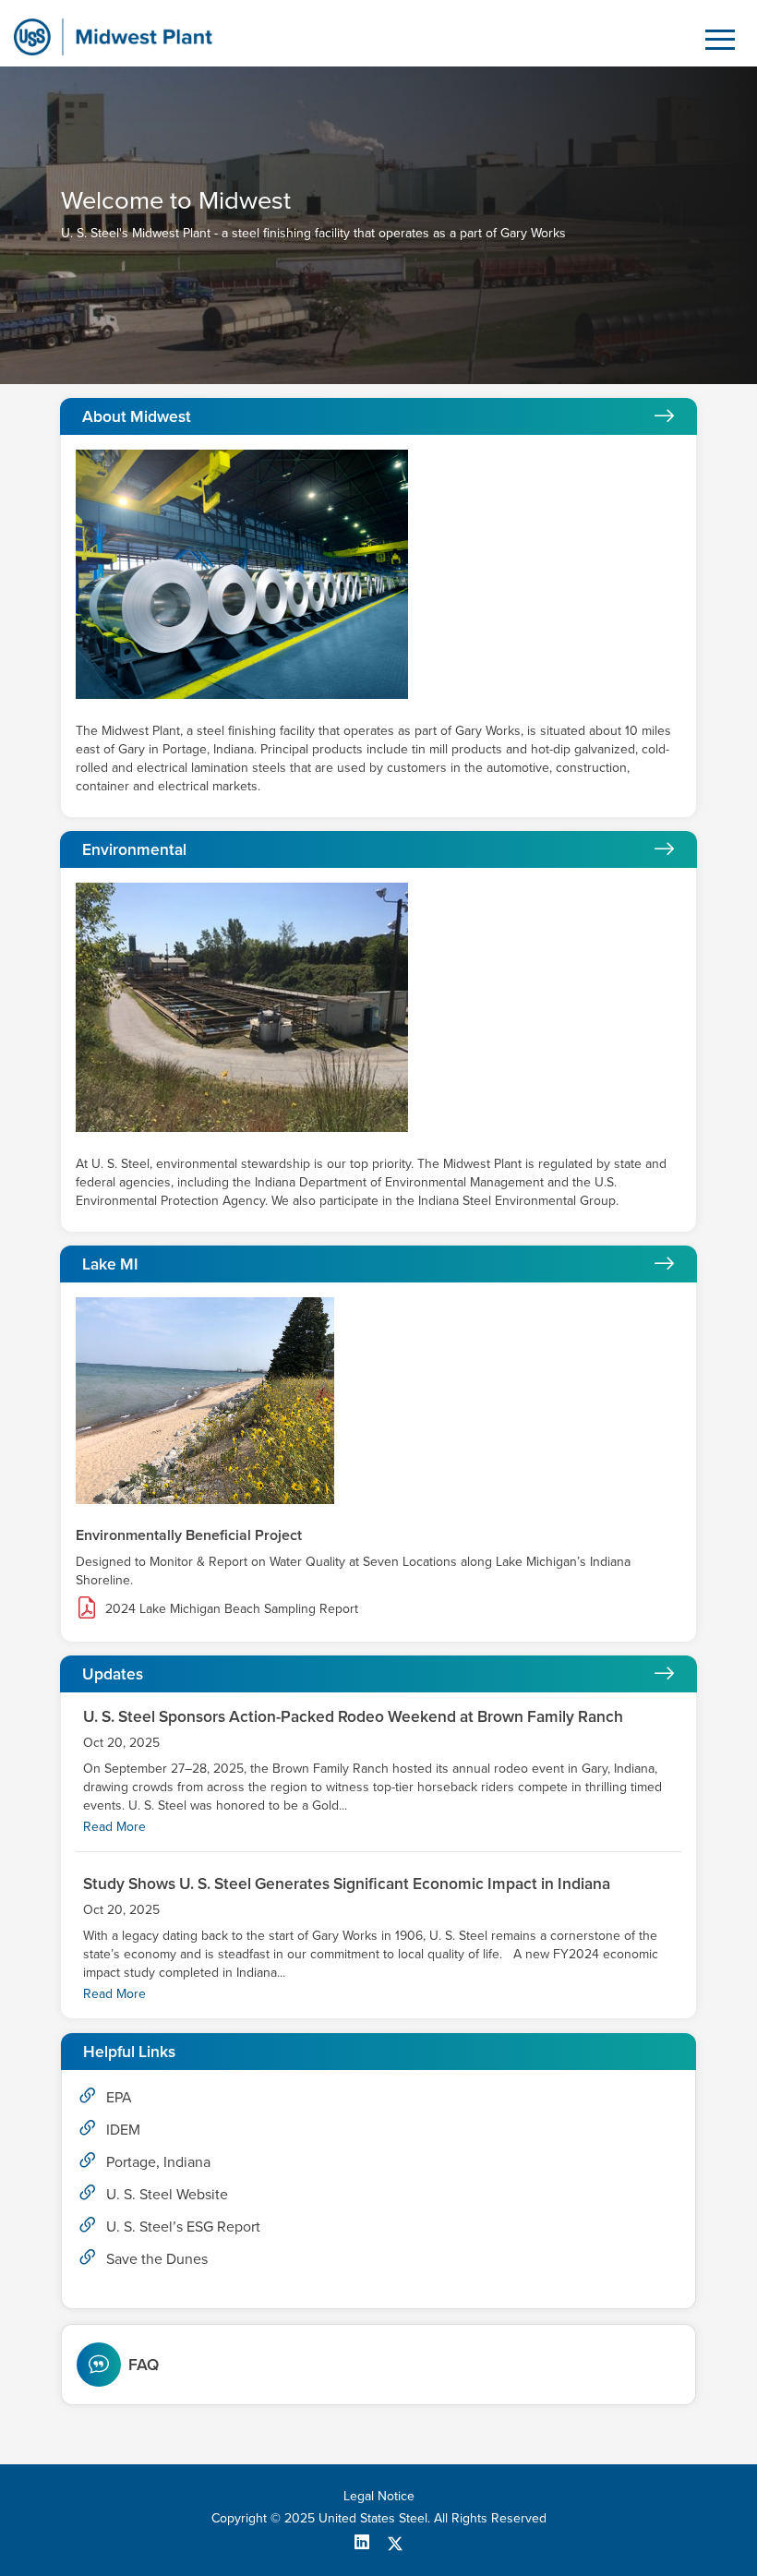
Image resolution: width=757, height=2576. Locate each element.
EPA (119, 2097)
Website (167, 2194)
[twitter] (395, 2542)
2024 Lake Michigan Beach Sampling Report (232, 1608)
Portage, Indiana (158, 2161)
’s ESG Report (183, 2226)
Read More (114, 1826)
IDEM (123, 2129)
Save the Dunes (157, 2258)
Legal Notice (379, 2496)
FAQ (144, 2365)
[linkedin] (369, 2542)
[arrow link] (664, 417)
